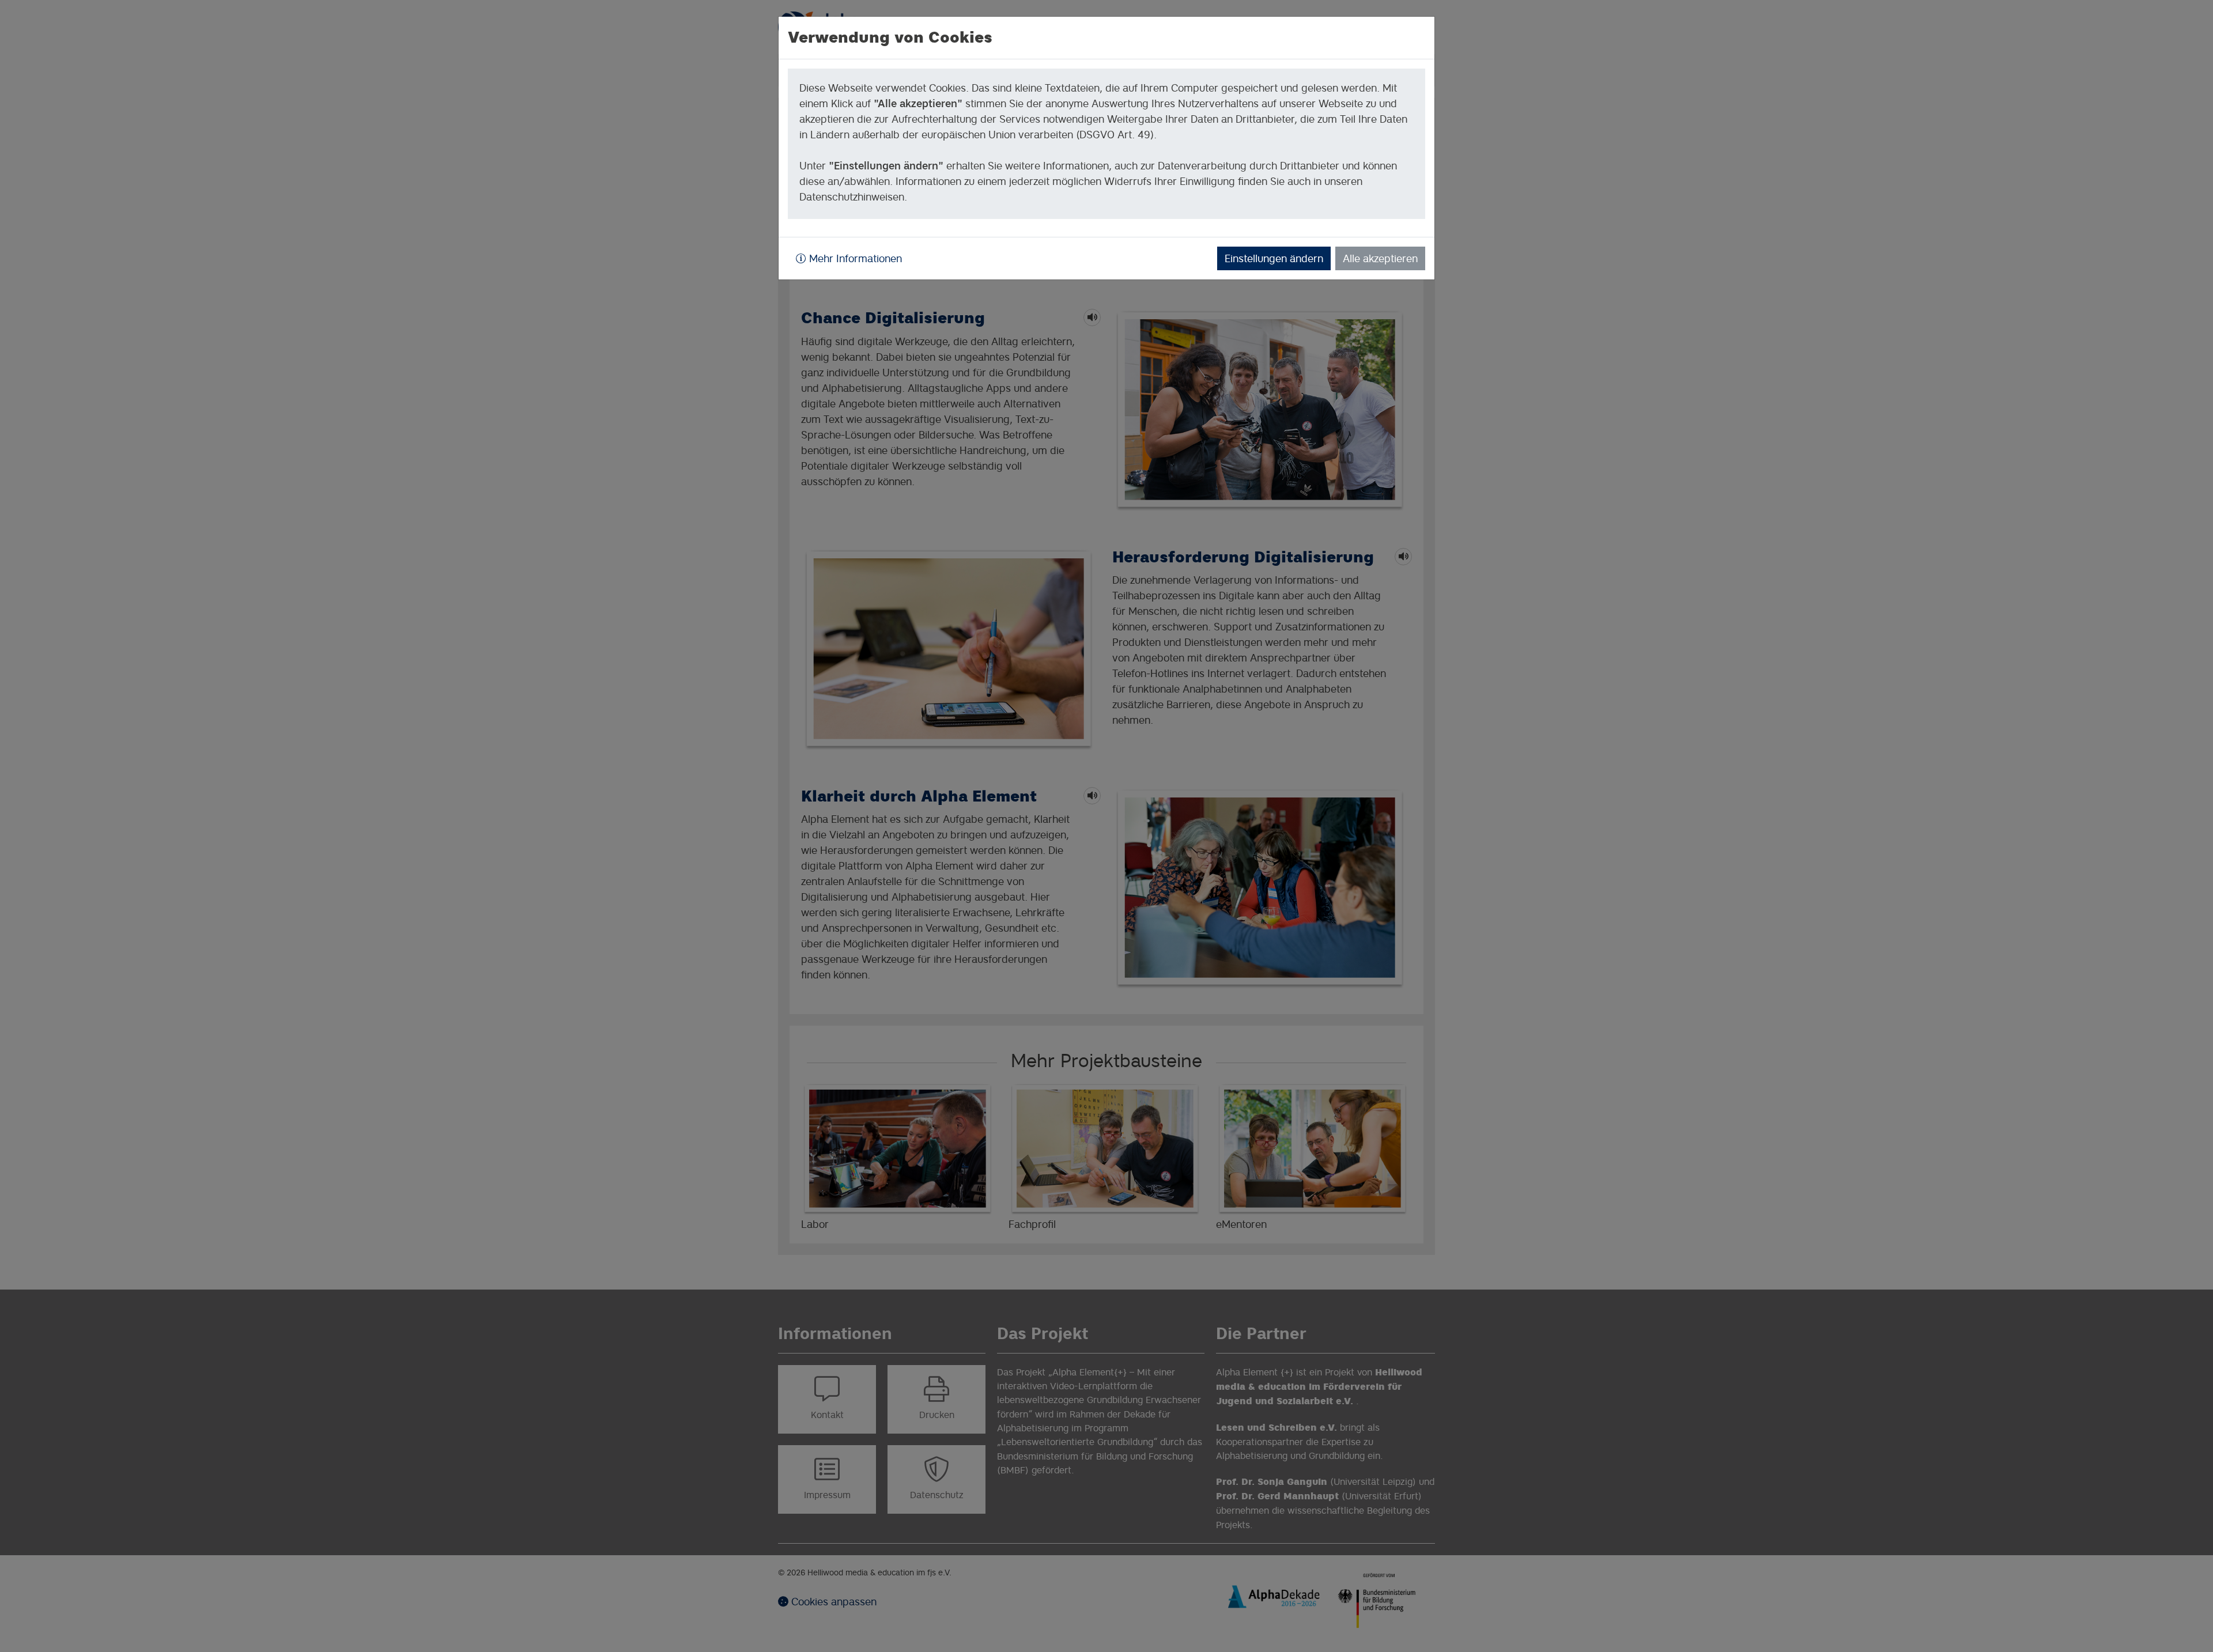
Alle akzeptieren (1380, 258)
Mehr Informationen (854, 258)
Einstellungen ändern (1274, 258)
